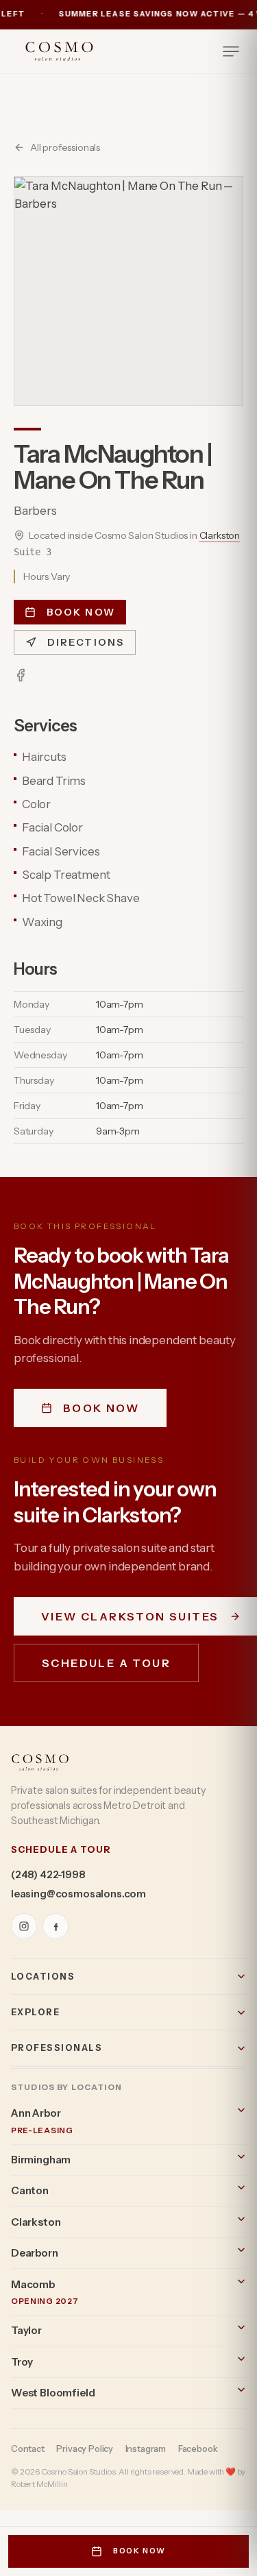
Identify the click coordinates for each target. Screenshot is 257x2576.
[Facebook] (21, 675)
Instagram (146, 2449)
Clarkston (220, 535)
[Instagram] (24, 1926)
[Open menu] (231, 51)
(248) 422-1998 (48, 1875)
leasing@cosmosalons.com (78, 1894)
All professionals (65, 147)
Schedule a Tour (106, 1663)
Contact (28, 2449)
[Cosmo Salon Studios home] (59, 51)
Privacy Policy (85, 2449)
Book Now (81, 612)
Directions (86, 642)
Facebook (198, 2449)
